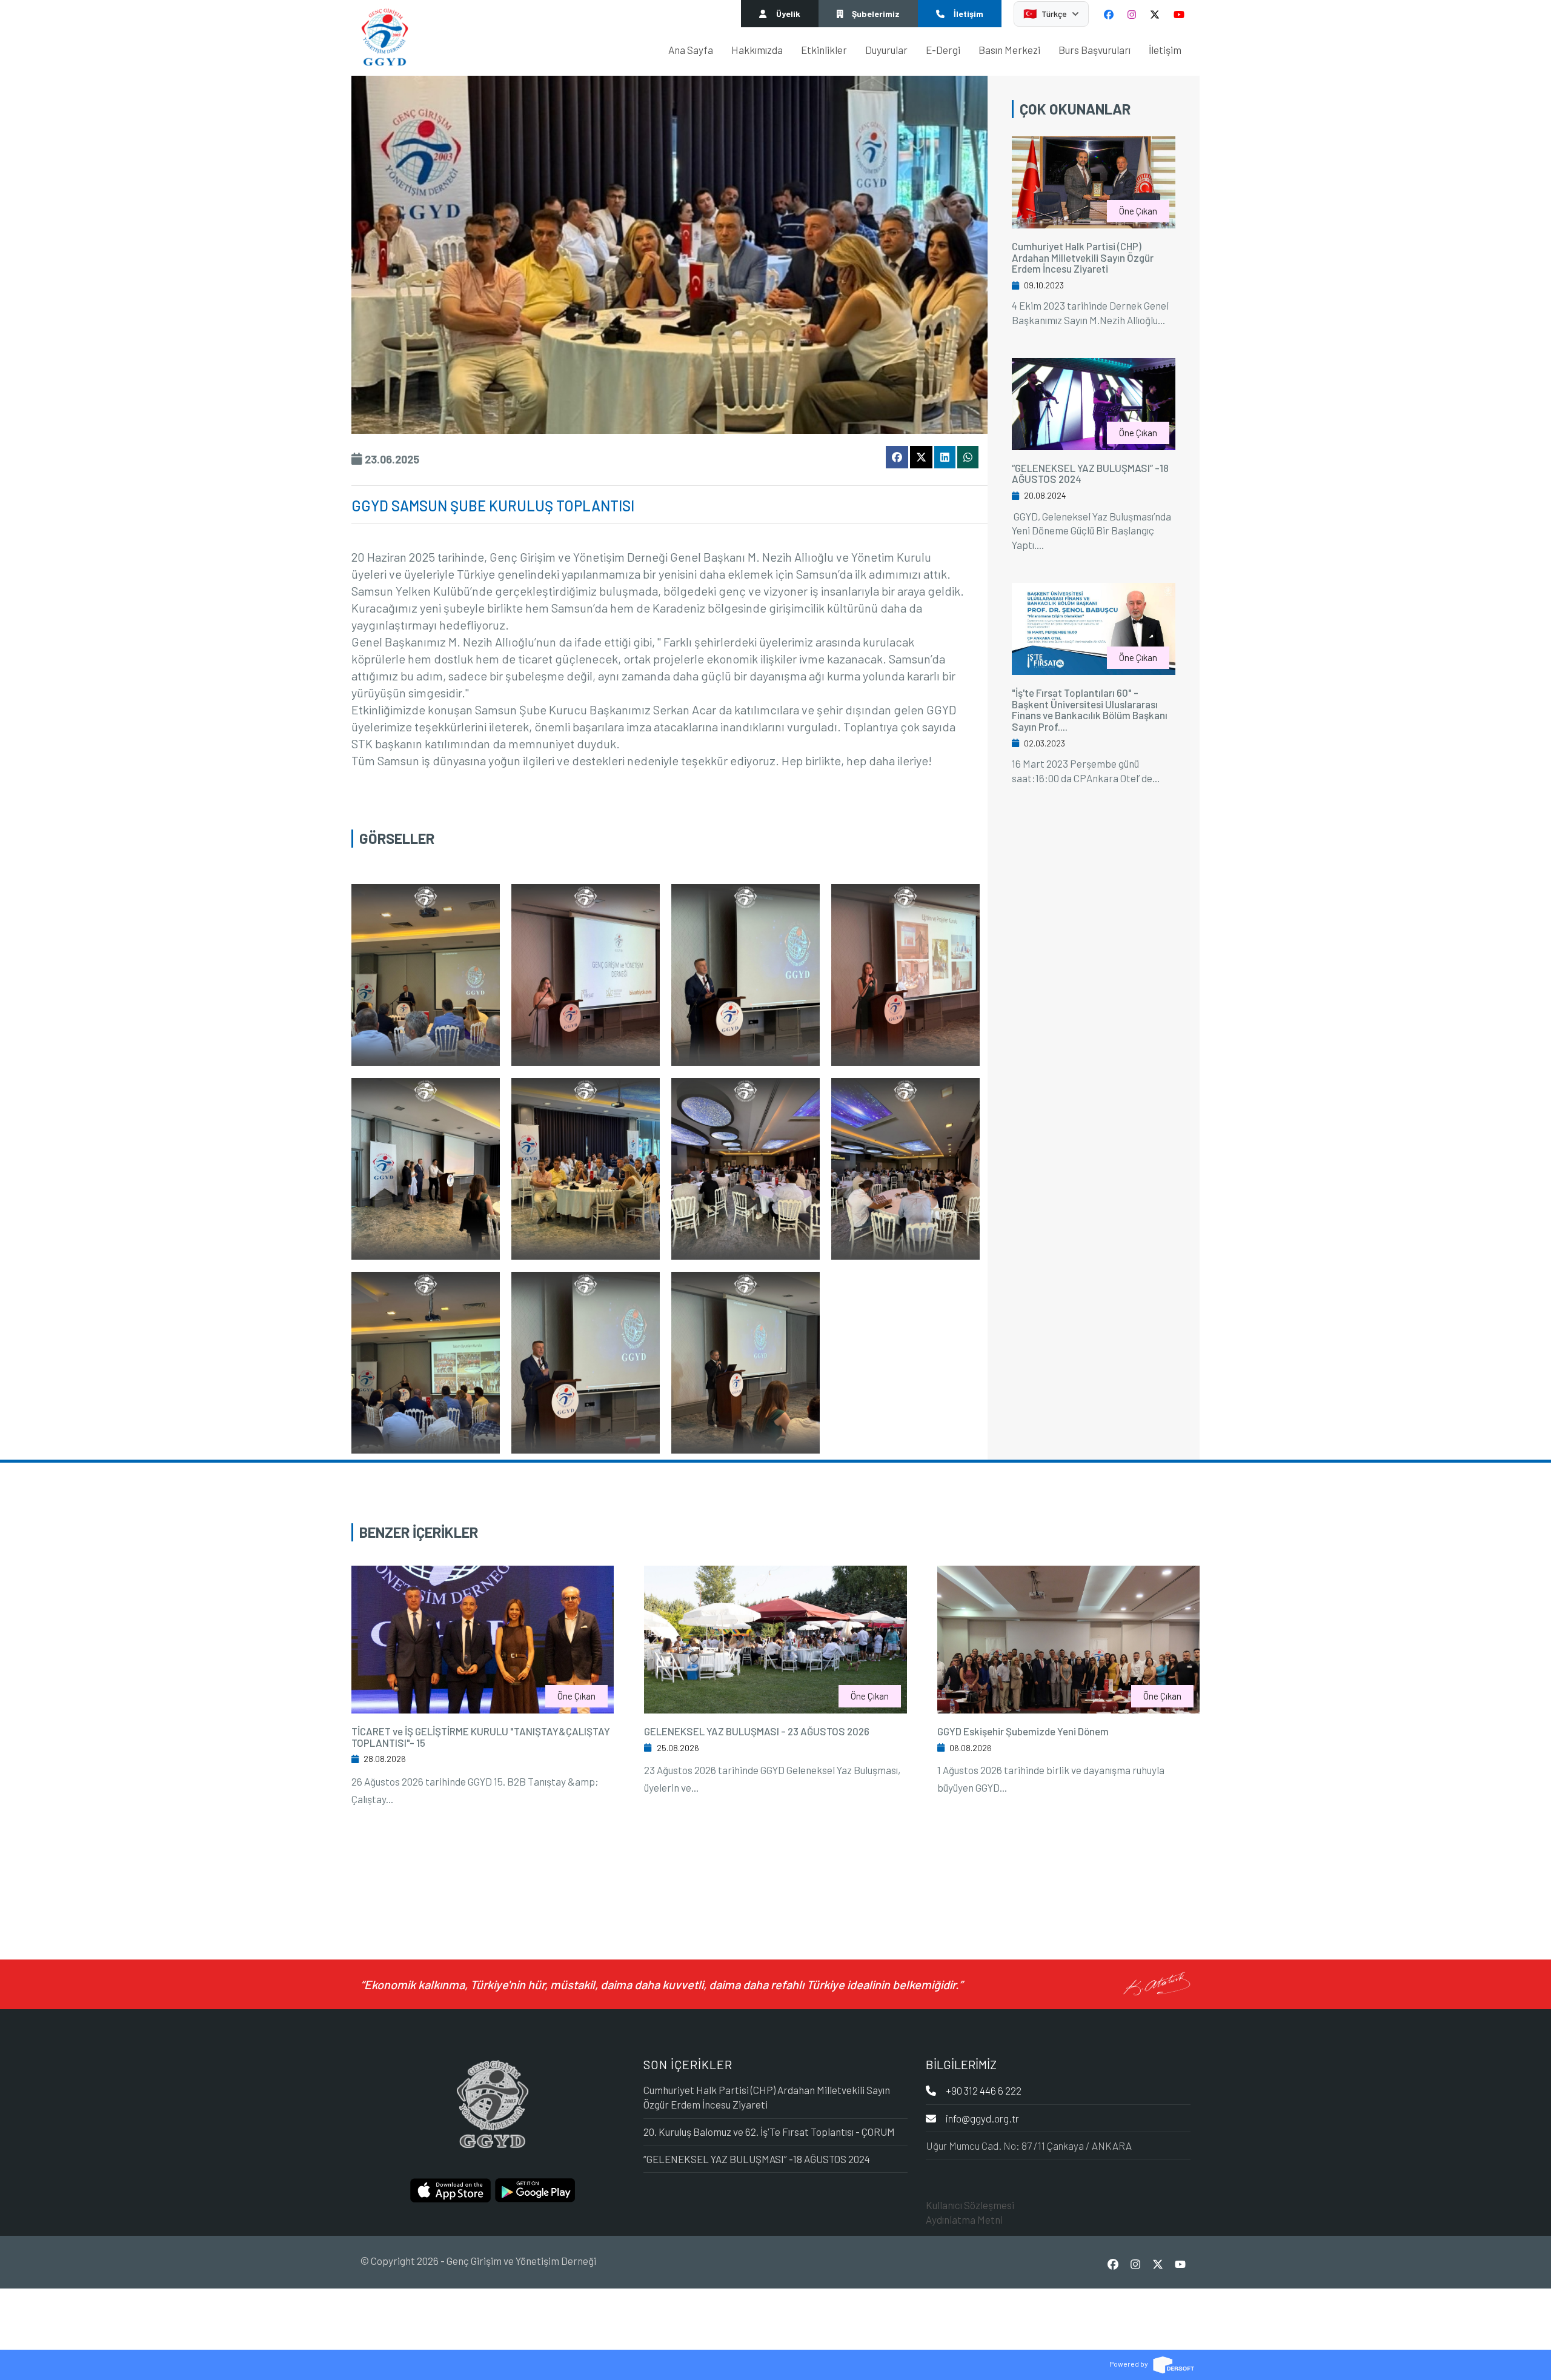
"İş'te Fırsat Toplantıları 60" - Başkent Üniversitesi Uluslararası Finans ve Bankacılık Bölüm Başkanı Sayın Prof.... (1090, 710)
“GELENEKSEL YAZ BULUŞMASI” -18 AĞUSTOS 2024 (1090, 474)
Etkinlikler (824, 50)
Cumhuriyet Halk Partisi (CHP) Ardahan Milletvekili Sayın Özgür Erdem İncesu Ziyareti (1083, 257)
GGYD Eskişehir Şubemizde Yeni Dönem (1023, 1731)
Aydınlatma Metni (964, 2219)
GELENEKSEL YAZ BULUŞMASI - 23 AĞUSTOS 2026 (757, 1731)
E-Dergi (943, 50)
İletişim (1165, 50)
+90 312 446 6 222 (984, 2090)
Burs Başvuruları (1094, 50)
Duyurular (886, 50)
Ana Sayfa (691, 50)
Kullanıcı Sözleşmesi (970, 2205)
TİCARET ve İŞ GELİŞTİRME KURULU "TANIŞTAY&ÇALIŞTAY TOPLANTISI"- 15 (481, 1737)
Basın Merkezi (1009, 50)
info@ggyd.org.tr (982, 2118)
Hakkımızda (757, 50)
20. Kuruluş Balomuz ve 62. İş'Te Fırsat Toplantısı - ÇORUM (769, 2132)
